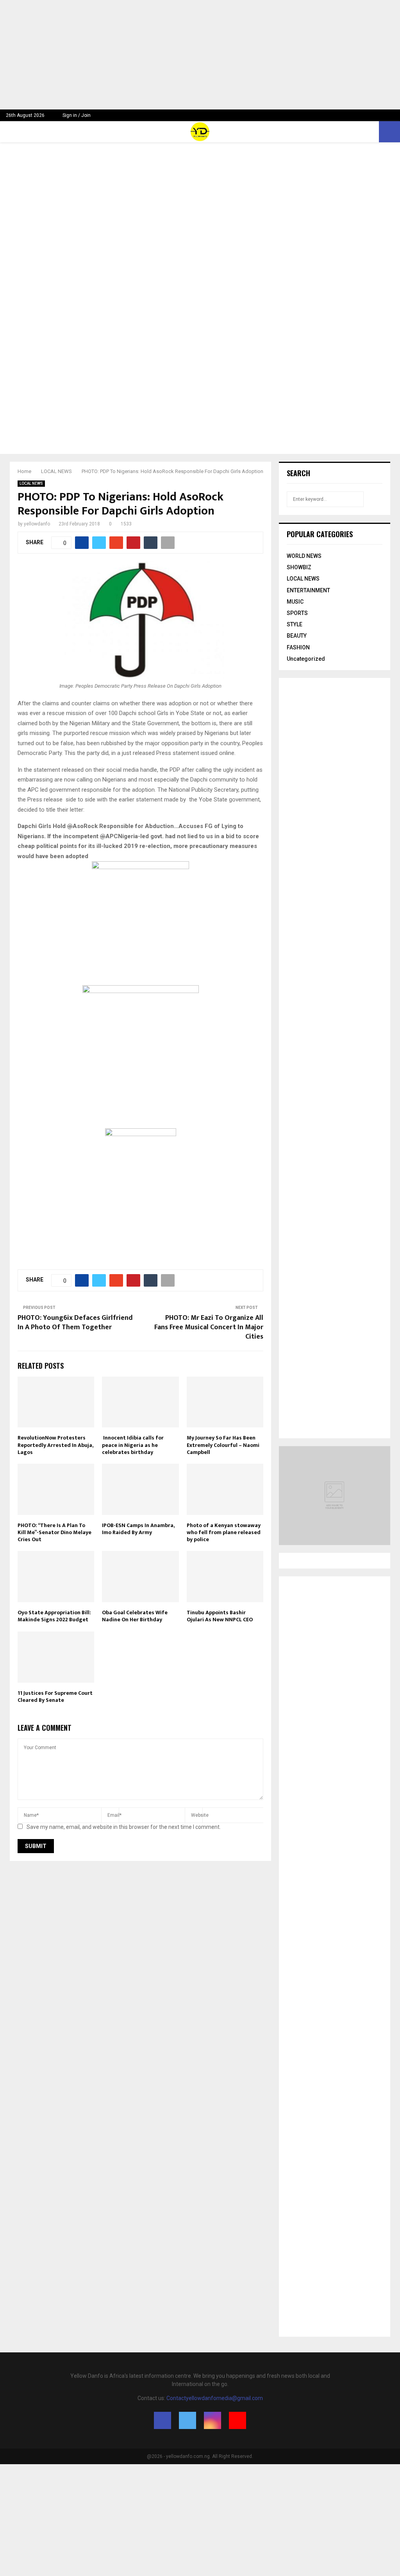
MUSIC (295, 602)
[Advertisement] (200, 55)
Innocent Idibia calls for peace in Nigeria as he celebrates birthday (133, 1445)
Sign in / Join (76, 115)
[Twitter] (187, 2420)
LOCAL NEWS (31, 483)
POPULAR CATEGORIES (320, 534)
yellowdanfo (37, 524)
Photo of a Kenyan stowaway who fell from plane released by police (224, 1532)
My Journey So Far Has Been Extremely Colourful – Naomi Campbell (223, 1445)
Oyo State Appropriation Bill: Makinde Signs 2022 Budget (54, 1616)
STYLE (295, 624)
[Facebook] (162, 2420)
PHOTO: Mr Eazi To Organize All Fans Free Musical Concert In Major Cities (209, 1327)
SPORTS (297, 613)
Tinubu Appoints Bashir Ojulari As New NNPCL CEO (220, 1616)
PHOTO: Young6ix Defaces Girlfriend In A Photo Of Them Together (75, 1323)
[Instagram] (212, 2420)
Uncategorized (306, 659)
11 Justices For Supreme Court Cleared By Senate (55, 1697)
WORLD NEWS (304, 556)
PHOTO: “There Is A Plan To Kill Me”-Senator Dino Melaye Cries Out (54, 1532)
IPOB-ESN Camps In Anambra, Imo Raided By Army (138, 1529)
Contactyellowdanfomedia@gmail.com (215, 2398)
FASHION (298, 647)
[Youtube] (237, 2420)
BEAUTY (297, 636)
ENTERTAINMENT (308, 590)
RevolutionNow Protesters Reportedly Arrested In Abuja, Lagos (55, 1445)
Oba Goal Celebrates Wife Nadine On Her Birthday (135, 1616)
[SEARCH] (374, 499)
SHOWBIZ (299, 567)
